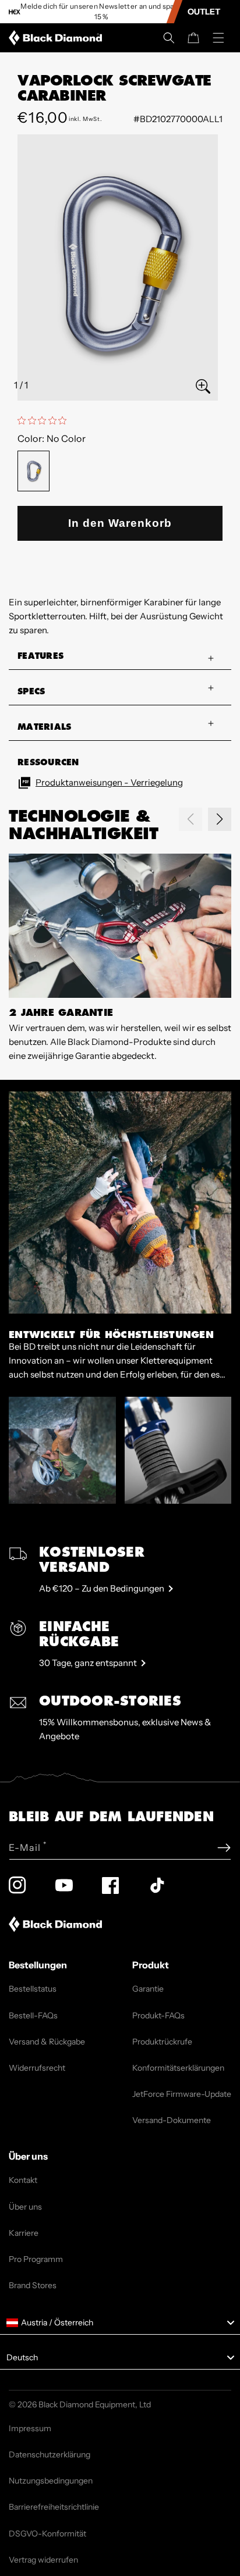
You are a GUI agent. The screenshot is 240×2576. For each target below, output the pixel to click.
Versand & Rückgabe (47, 2042)
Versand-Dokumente (172, 2120)
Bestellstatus (33, 1989)
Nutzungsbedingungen (51, 2481)
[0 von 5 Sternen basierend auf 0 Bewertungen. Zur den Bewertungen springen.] (45, 420)
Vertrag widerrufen (43, 2560)
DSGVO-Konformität (47, 2534)
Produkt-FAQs (158, 2015)
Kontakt (23, 2180)
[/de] (58, 38)
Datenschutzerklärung (50, 2454)
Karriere (24, 2233)
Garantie (148, 1989)
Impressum (30, 2428)
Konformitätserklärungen (178, 2068)
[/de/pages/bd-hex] (15, 12)
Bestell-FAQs (33, 2015)
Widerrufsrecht (37, 2068)
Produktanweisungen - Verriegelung (109, 782)
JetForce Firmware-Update (182, 2094)
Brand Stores (33, 2285)
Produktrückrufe (162, 2042)
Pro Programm (36, 2259)
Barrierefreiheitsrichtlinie (54, 2507)
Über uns (25, 2207)
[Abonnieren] (224, 1848)
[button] (169, 38)
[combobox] (120, 2323)
